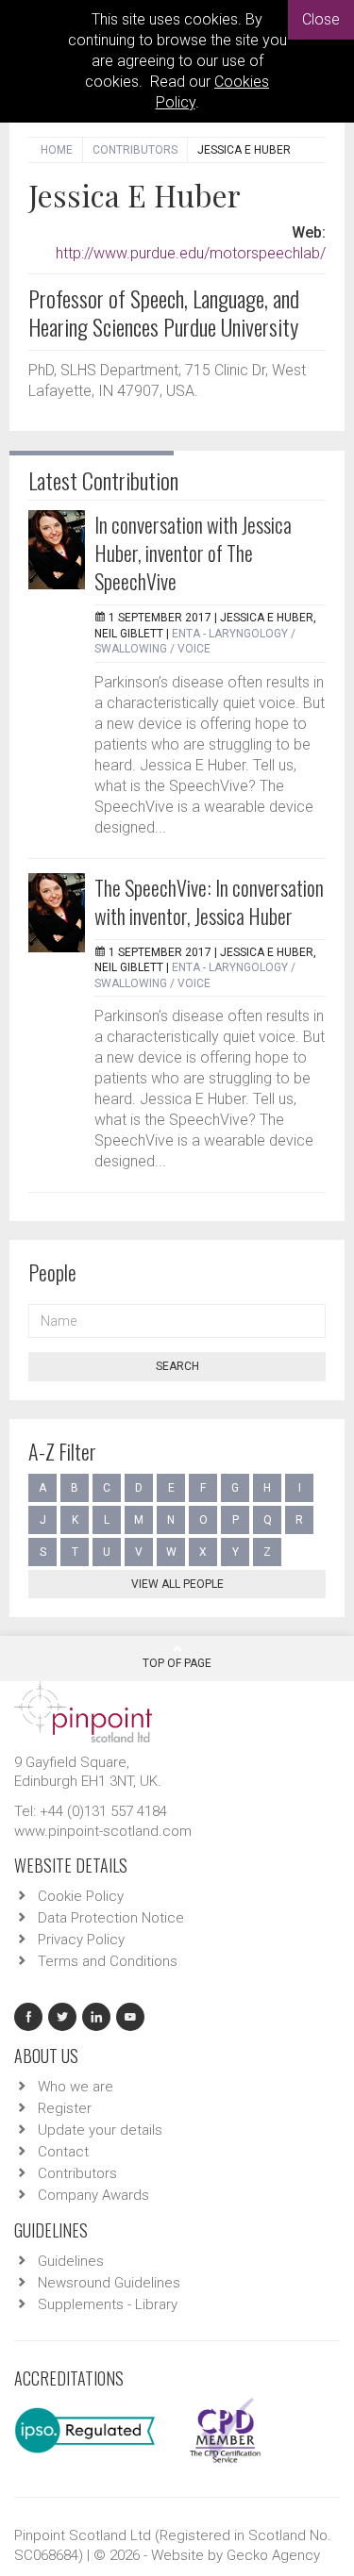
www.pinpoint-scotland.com (103, 1831)
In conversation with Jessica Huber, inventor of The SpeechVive (193, 553)
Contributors (135, 150)
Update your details (100, 2130)
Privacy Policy (81, 1940)
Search (177, 1366)
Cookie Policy (81, 1896)
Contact (63, 2152)
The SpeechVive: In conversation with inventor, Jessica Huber (209, 901)
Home (57, 150)
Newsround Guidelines (109, 2283)
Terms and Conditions (108, 1961)
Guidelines (71, 2261)
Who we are (76, 2087)
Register (65, 2108)
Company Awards (93, 2195)
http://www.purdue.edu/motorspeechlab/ (191, 253)
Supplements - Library (108, 2304)
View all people (177, 1584)
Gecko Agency (273, 2555)
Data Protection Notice (111, 1918)
